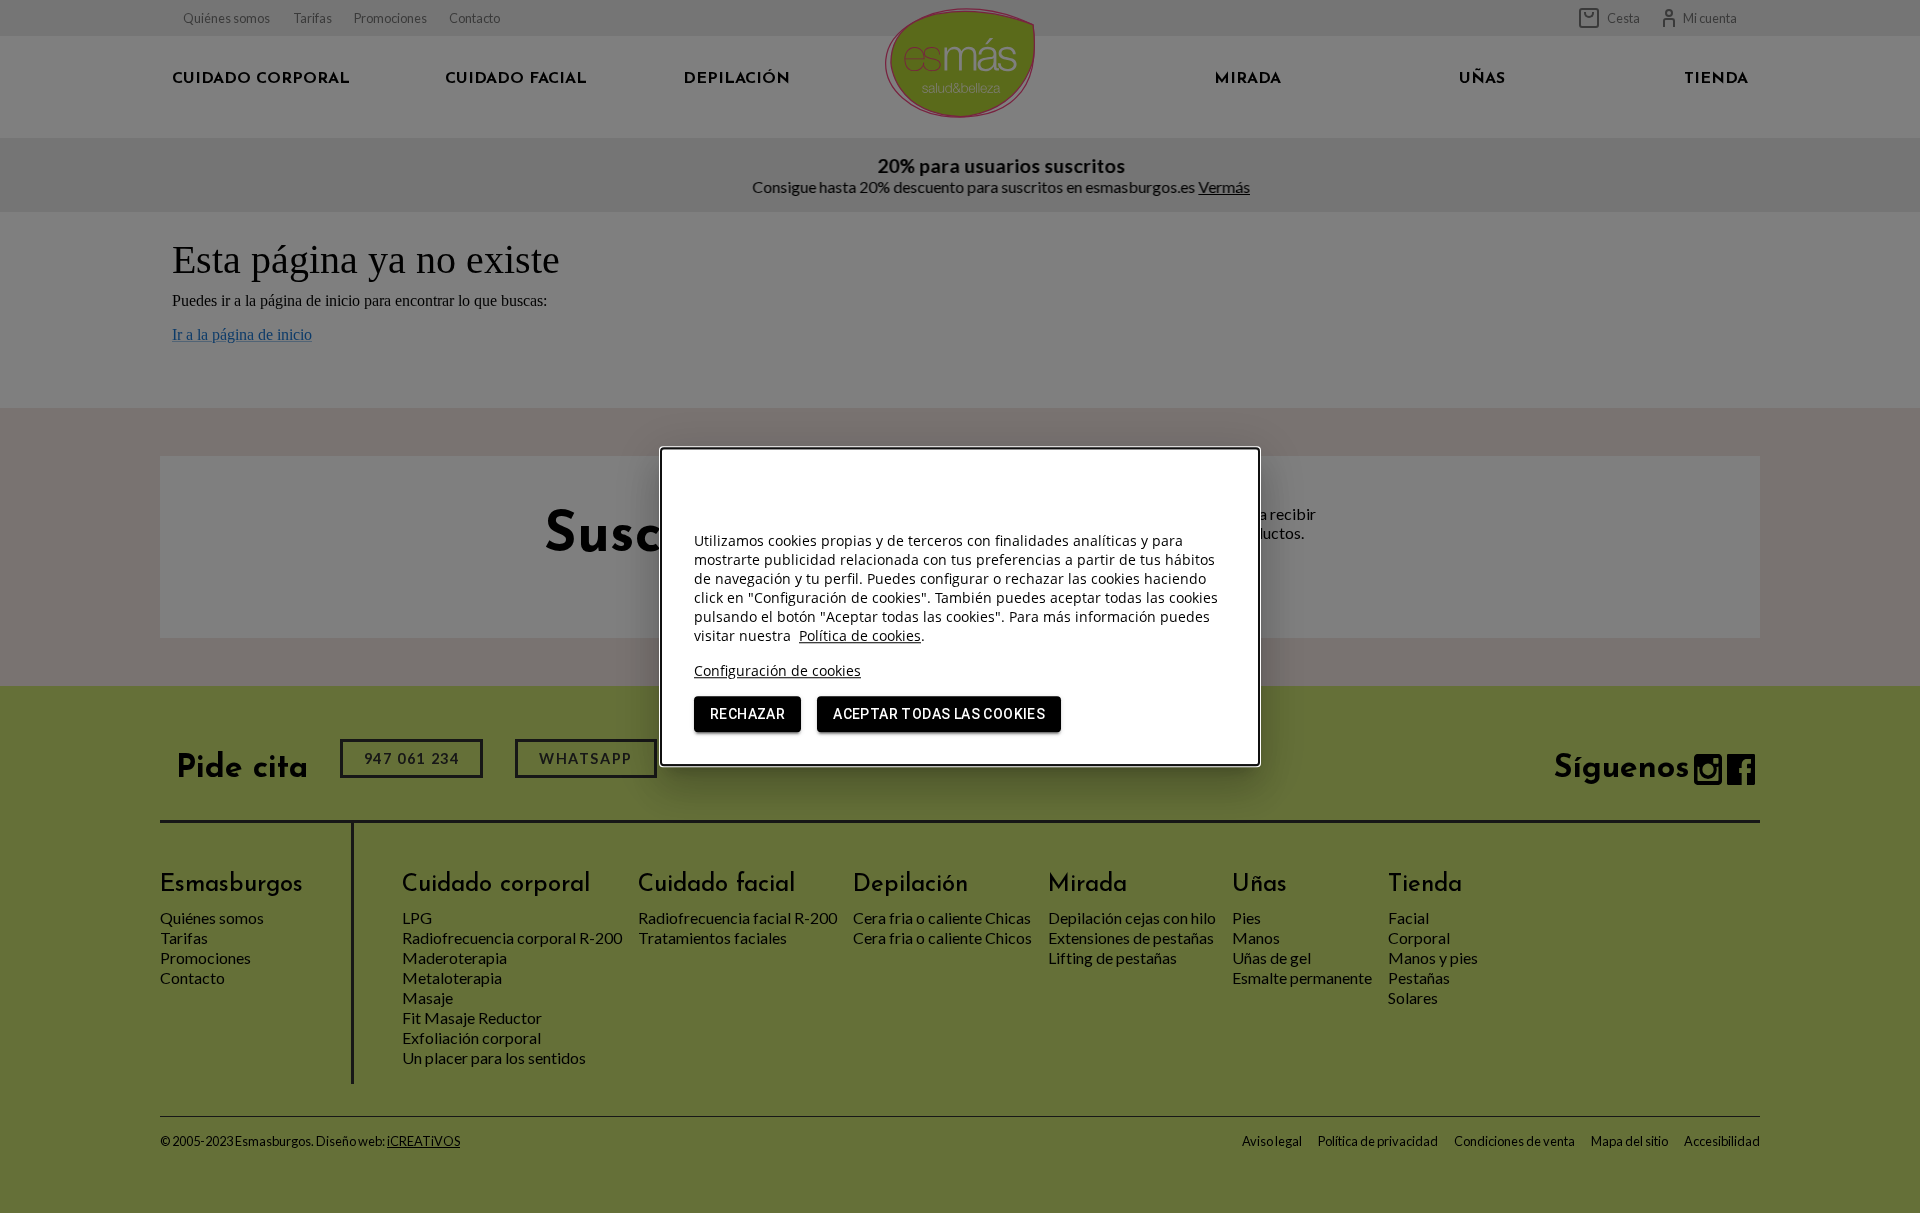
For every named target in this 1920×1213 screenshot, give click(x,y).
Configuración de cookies (777, 670)
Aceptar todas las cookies (939, 714)
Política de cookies (860, 635)
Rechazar (747, 714)
